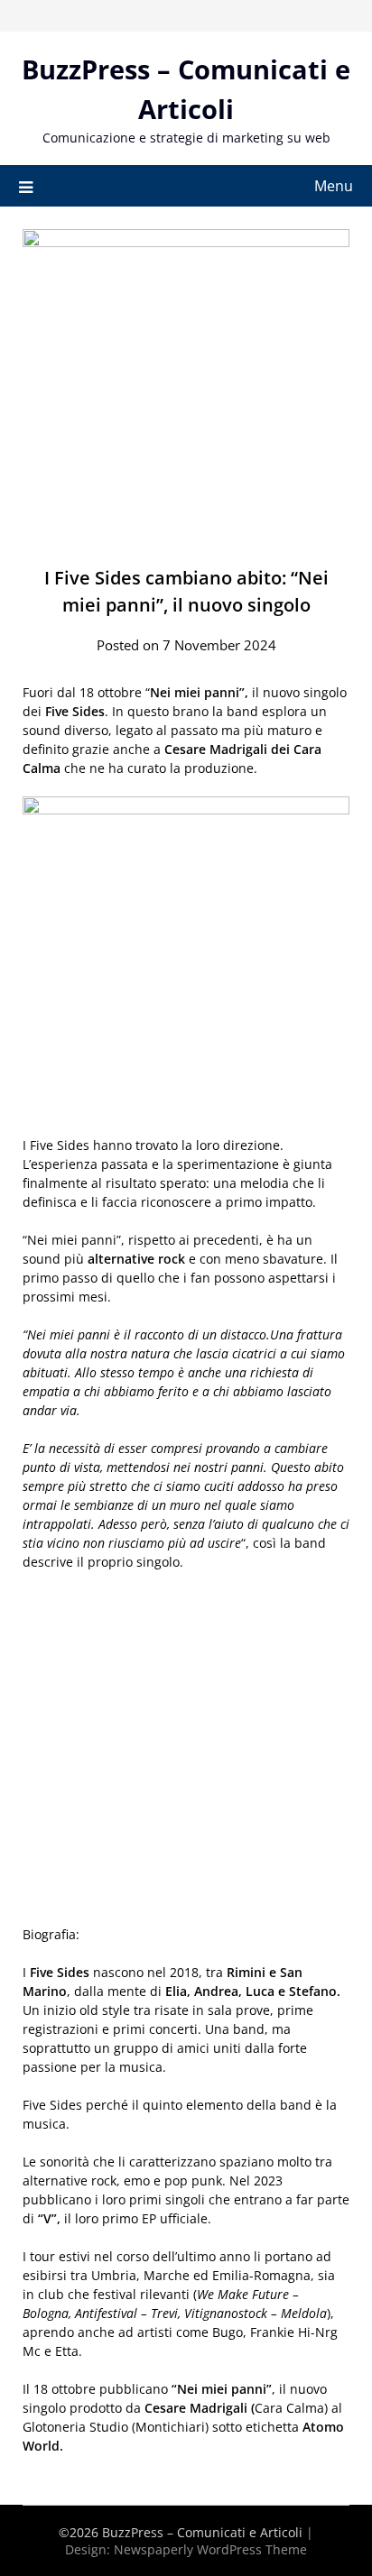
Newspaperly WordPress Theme (210, 2549)
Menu (334, 186)
